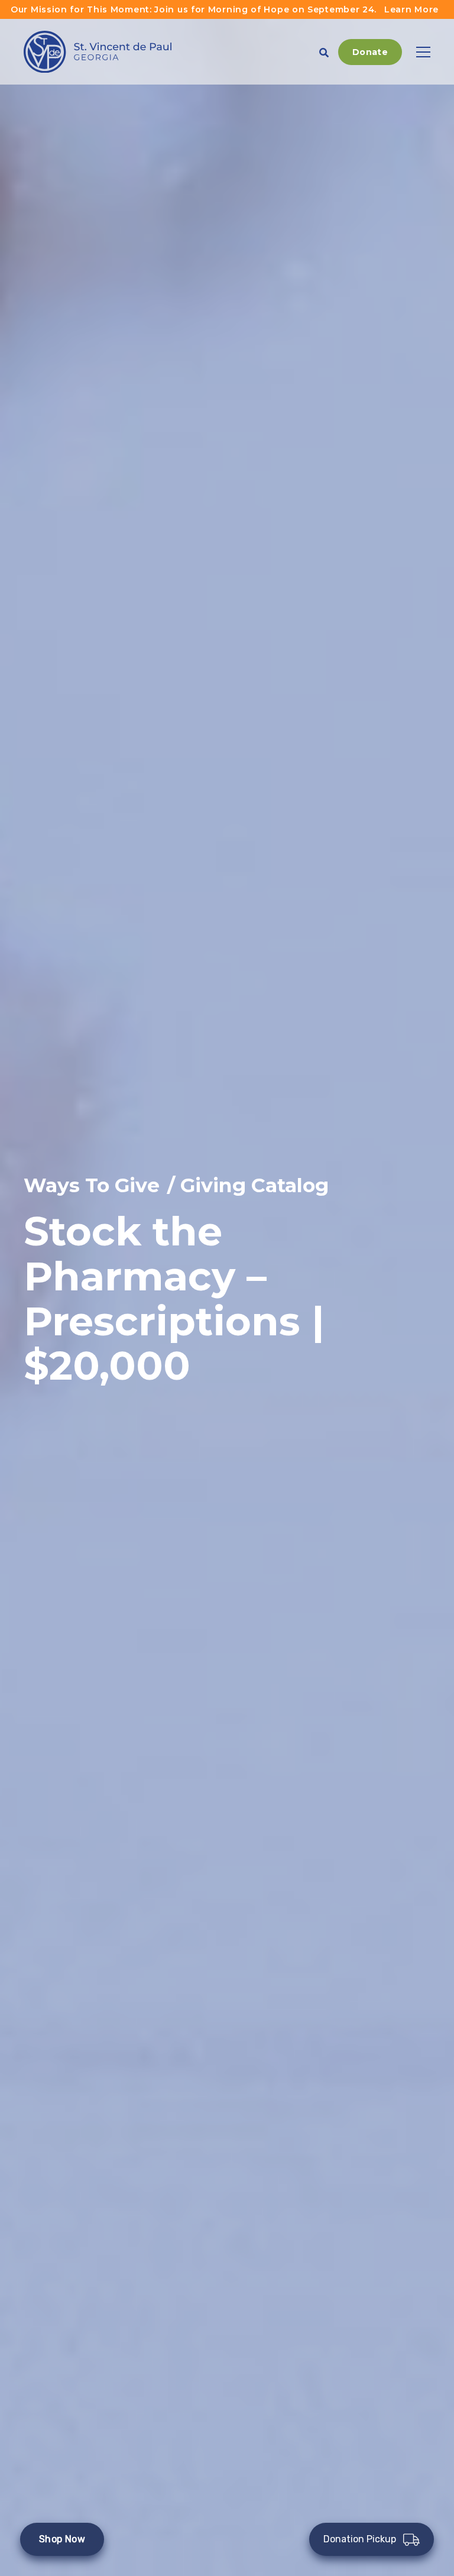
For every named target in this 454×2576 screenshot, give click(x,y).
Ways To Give (92, 1185)
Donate (370, 52)
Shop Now (62, 2539)
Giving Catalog (254, 1185)
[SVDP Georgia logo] (98, 52)
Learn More (411, 9)
